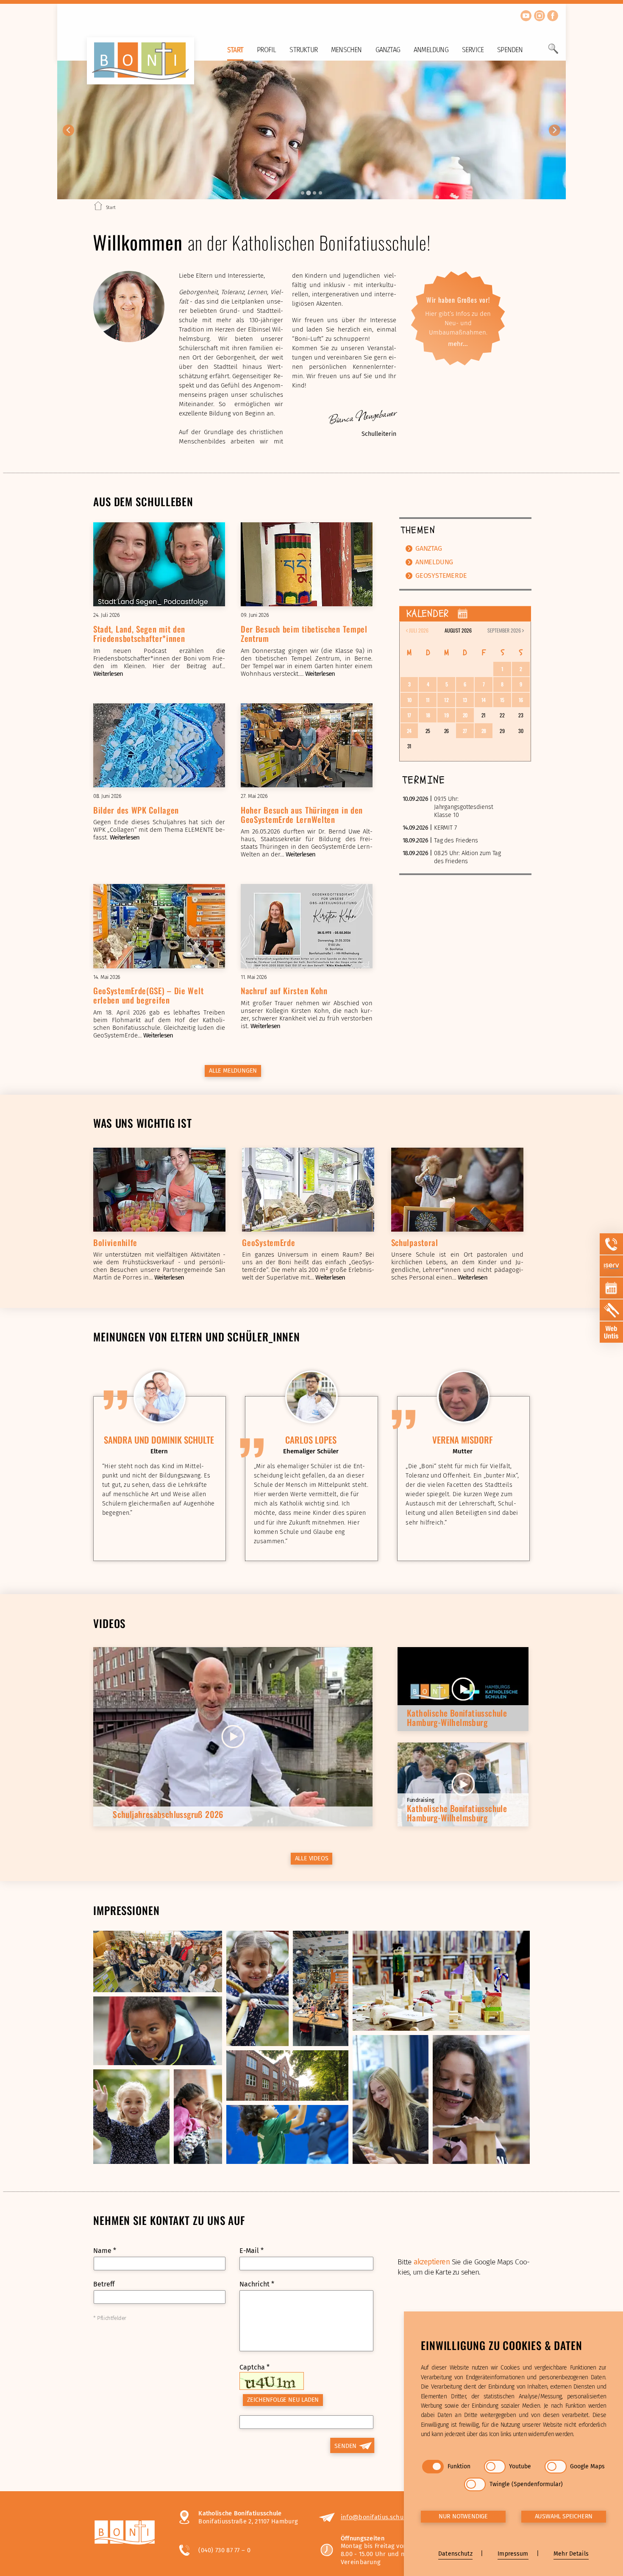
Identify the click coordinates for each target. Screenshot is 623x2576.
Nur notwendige (463, 2516)
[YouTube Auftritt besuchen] (526, 16)
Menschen (346, 50)
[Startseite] (98, 207)
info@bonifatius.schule (375, 2517)
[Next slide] (555, 130)
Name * (105, 2251)
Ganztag (388, 50)
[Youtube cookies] (495, 2467)
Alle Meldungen (233, 1071)
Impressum (513, 2554)
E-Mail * (252, 2251)
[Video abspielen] (233, 1737)
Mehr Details (571, 2554)
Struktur (303, 50)
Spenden (510, 50)
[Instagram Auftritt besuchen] (540, 16)
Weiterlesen (108, 674)
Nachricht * (257, 2284)
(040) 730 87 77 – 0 (224, 2550)
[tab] (303, 193)
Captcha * (254, 2367)
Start (235, 50)
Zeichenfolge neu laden (283, 2400)
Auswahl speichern (564, 2516)
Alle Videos (312, 1858)
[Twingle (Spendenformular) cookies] (475, 2484)
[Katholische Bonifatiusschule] (128, 2534)
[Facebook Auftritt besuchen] (553, 16)
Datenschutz (455, 2554)
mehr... (458, 344)
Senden (345, 2446)
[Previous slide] (68, 130)
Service (473, 50)
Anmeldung (431, 50)
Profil (266, 50)
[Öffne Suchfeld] (553, 52)
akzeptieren (432, 2262)
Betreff (104, 2284)
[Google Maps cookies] (555, 2467)
